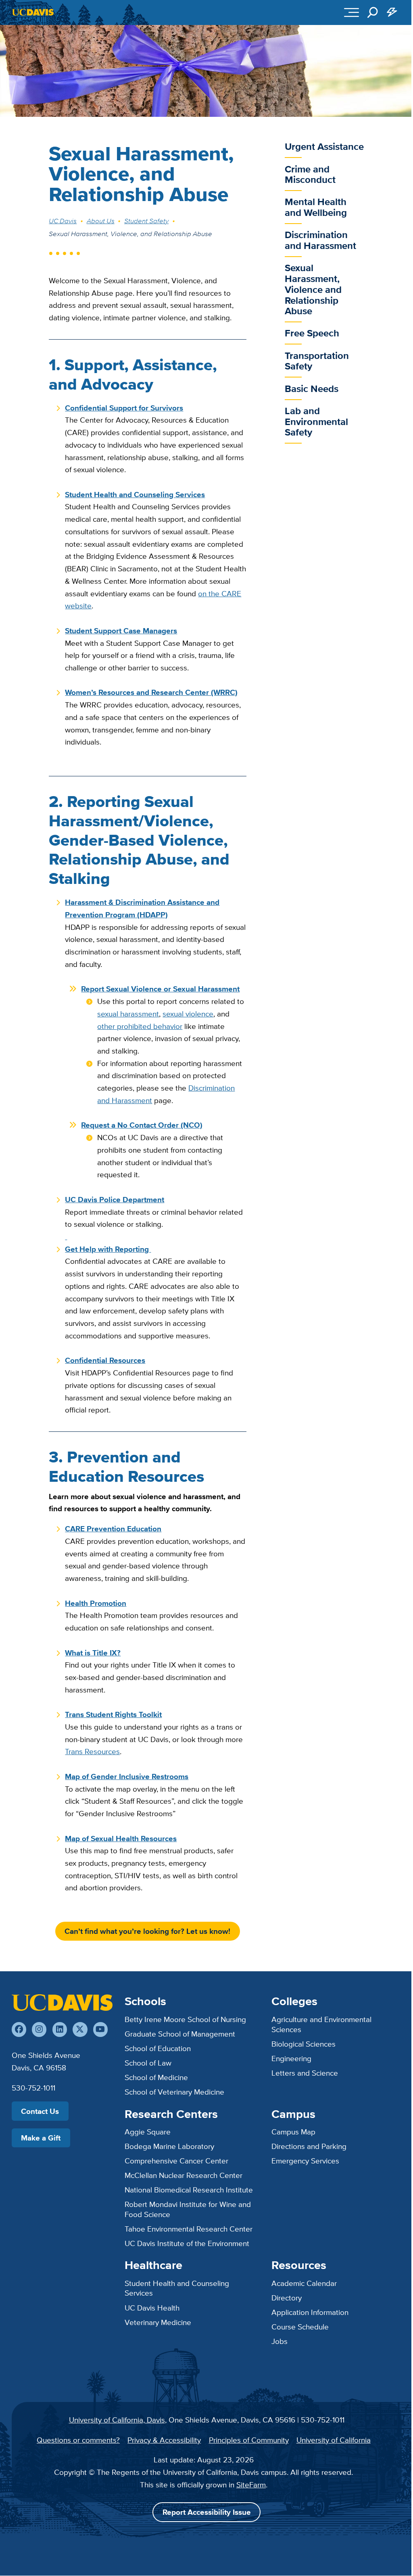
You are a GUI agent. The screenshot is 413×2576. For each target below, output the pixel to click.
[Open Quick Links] (392, 12)
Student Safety (146, 221)
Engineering (291, 2058)
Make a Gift (41, 2138)
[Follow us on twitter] (80, 2029)
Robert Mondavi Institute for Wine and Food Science (188, 2209)
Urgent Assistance (324, 146)
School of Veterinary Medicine (174, 2092)
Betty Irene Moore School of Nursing (185, 2019)
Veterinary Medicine (158, 2322)
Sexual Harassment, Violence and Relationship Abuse (313, 289)
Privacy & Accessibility (164, 2440)
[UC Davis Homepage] (33, 12)
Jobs (280, 2341)
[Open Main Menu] (352, 12)
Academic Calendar (304, 2283)
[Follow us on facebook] (19, 2029)
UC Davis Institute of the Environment (187, 2243)
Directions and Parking (309, 2146)
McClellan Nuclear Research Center (184, 2175)
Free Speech (312, 333)
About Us (101, 221)
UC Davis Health (152, 2308)
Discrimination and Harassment (320, 240)
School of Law (148, 2063)
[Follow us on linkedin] (60, 2029)
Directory (287, 2298)
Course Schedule (300, 2327)
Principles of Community (249, 2440)
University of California (334, 2440)
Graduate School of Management (180, 2034)
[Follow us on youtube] (100, 2029)
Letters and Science (305, 2073)
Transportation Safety (317, 361)
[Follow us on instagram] (39, 2029)
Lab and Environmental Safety (316, 421)
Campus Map (293, 2132)
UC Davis (63, 221)
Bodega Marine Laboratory (169, 2146)
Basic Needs (312, 389)
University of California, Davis (117, 2420)
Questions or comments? (78, 2440)
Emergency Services (305, 2161)
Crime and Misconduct (310, 174)
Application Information (310, 2312)
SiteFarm (251, 2485)
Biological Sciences (303, 2044)
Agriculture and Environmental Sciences (321, 2024)
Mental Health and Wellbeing (316, 207)
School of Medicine (156, 2077)
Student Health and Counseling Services (177, 2288)
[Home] (62, 2002)
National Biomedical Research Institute (189, 2190)
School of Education (158, 2048)
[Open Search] (373, 12)
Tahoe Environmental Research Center (189, 2229)
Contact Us (40, 2111)
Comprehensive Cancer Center (176, 2161)
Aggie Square (148, 2132)
